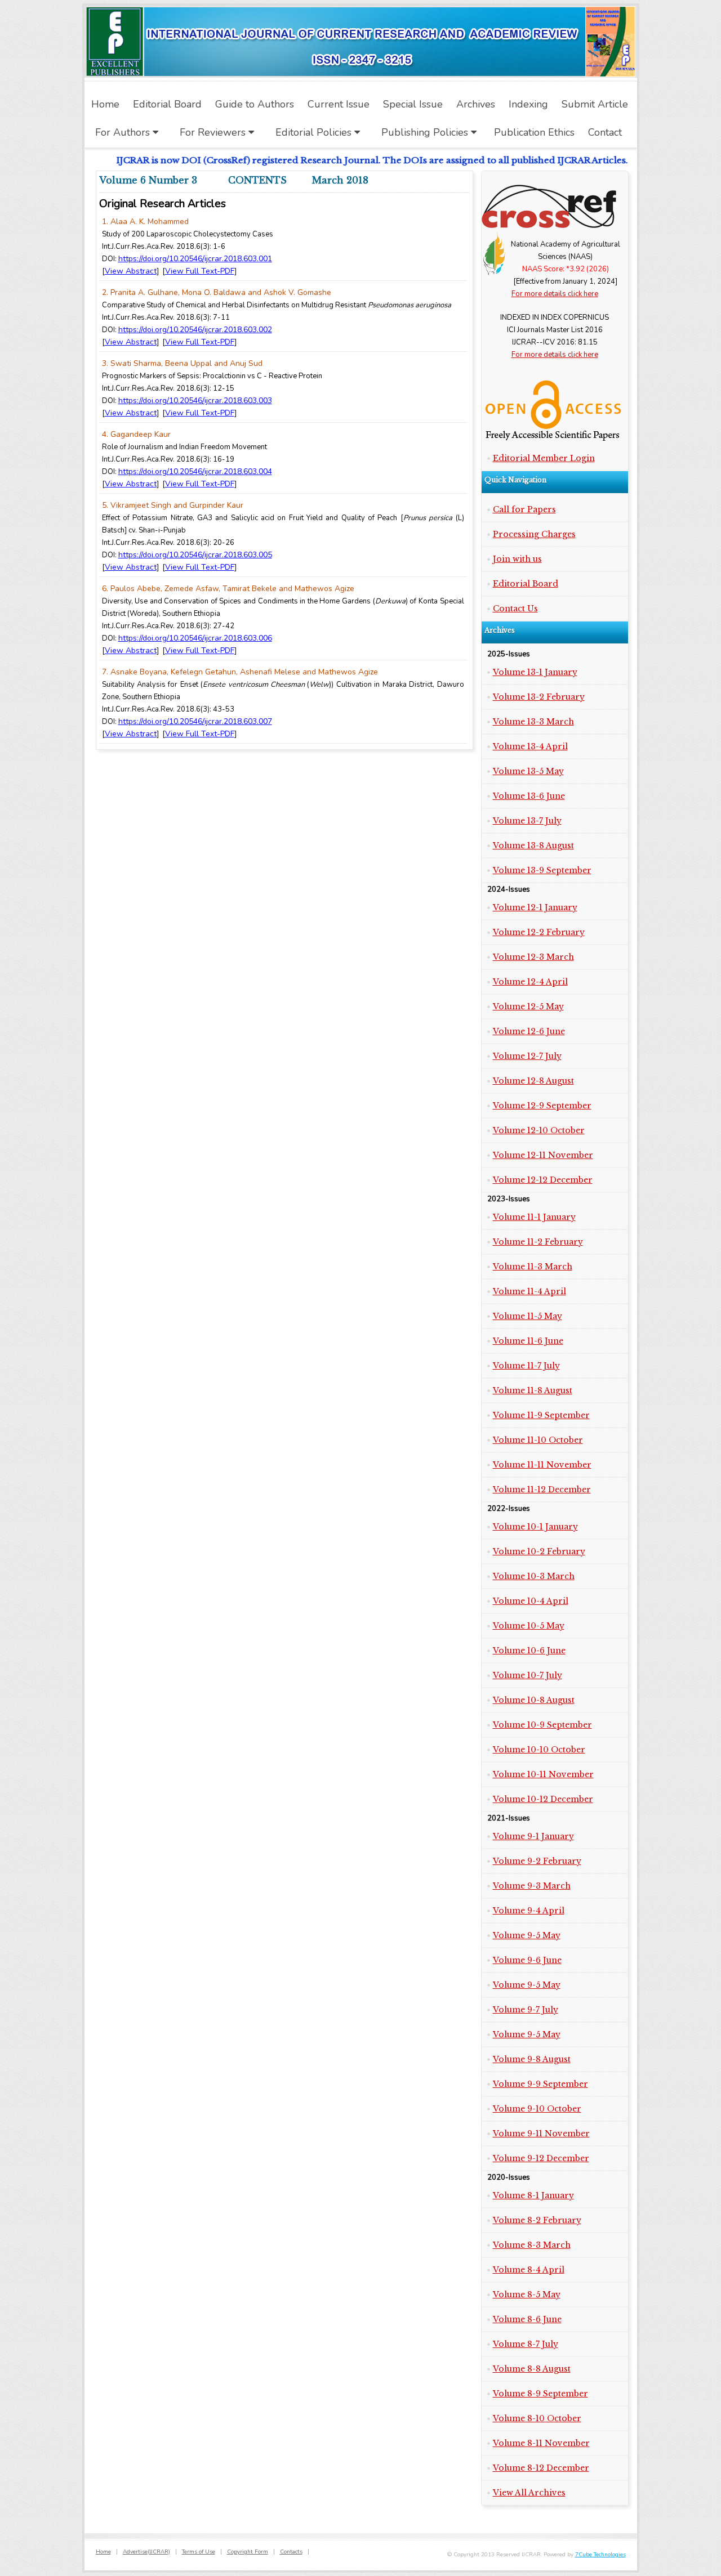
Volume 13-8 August (533, 846)
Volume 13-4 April (530, 746)
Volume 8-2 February (537, 2220)
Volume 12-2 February (539, 932)
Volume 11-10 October (538, 1440)
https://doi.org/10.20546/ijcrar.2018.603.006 (195, 638)
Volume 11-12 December (542, 1490)
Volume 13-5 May (528, 771)
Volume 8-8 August (532, 2369)
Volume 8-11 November (541, 2443)
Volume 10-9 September (542, 1725)
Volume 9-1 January (533, 1836)
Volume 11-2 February (538, 1242)
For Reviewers (214, 132)
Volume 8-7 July (526, 2344)
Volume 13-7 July (527, 821)
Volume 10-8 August (534, 1700)
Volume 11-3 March (533, 1267)
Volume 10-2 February (539, 1551)
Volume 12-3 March (533, 957)
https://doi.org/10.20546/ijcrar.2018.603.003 (195, 401)
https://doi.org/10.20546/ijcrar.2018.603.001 (195, 259)
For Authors (124, 132)
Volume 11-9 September (541, 1415)
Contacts (291, 2552)
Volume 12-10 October (539, 1130)
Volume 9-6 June (527, 1960)
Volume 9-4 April (529, 1911)
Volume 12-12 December (543, 1180)
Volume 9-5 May (527, 1935)
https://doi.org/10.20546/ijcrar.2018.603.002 (195, 330)
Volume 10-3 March (534, 1576)
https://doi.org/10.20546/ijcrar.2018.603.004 (195, 471)
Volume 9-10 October (537, 2109)
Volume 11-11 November (542, 1465)
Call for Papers (524, 509)
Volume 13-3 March (533, 722)
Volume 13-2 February (539, 697)
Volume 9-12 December (541, 2158)
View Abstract (131, 271)
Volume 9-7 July (526, 2010)
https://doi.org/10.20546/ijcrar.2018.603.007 (195, 721)
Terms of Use (199, 2552)
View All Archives (529, 2493)
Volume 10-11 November (543, 1774)
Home (103, 2552)
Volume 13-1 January (535, 672)
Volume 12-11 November (543, 1155)
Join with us (517, 559)
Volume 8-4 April (529, 2270)
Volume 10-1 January (535, 1527)
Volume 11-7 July (526, 1366)
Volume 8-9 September (540, 2394)
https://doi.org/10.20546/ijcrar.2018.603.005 (195, 555)
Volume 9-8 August (532, 2059)
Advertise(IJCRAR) (146, 2552)
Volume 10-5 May (529, 1626)
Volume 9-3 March (532, 1886)
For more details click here (555, 294)
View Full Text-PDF (200, 271)
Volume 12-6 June (529, 1031)
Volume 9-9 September (540, 2084)
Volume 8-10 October (537, 2418)
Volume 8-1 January (533, 2195)
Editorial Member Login (544, 458)
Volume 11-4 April (529, 1291)
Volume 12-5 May (528, 1007)
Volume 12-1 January (535, 907)
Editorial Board (526, 584)
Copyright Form (248, 2552)
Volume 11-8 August (533, 1390)
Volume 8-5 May (527, 2295)
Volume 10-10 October (539, 1750)
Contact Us (515, 609)
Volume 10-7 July (528, 1675)
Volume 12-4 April (530, 982)
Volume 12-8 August (533, 1081)
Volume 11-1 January (534, 1217)
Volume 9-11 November (541, 2134)
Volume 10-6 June (529, 1651)
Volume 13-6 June (529, 796)
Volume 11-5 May (528, 1316)
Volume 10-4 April (531, 1601)
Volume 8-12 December (541, 2468)
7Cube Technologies (600, 2555)
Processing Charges (534, 534)
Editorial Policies (315, 132)
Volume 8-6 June (527, 2319)
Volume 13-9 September (542, 870)
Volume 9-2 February (537, 1861)
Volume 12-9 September (542, 1106)
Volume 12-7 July (527, 1056)
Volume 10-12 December (543, 1799)
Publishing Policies (426, 132)
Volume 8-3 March (532, 2245)
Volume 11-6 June (528, 1341)
